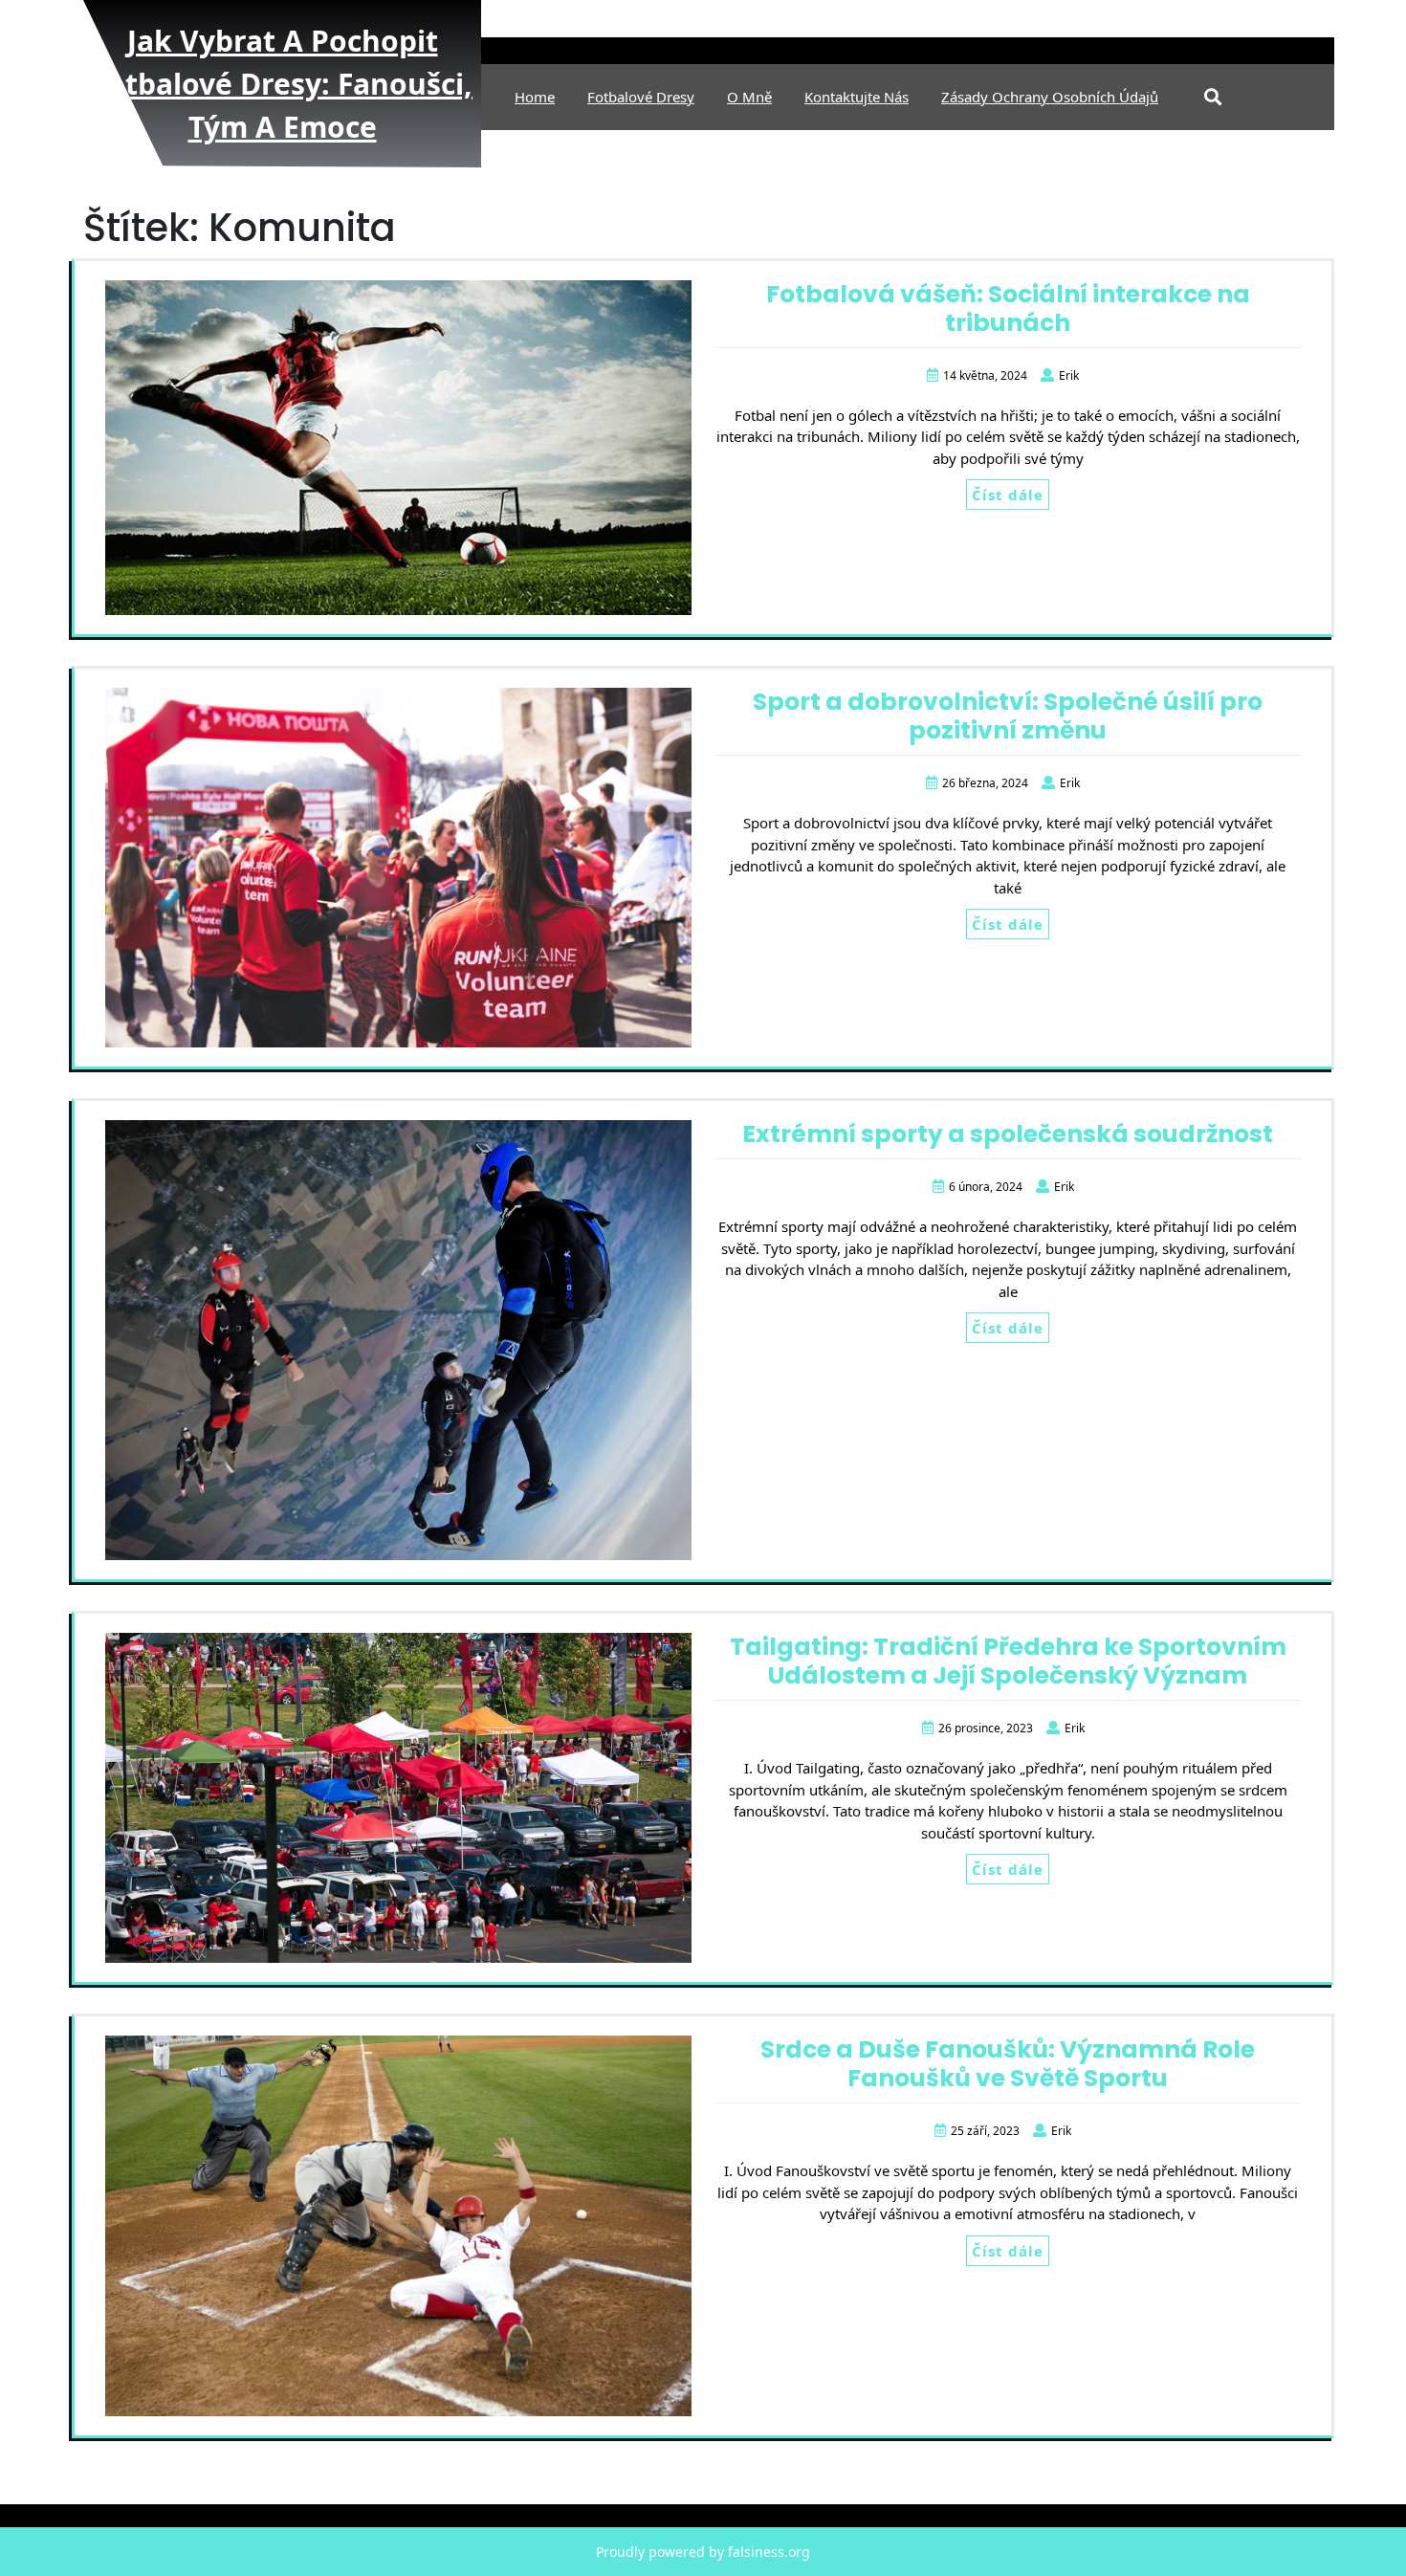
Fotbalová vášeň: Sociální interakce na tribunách (1008, 308)
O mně (749, 97)
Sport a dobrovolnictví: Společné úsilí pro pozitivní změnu (1008, 716)
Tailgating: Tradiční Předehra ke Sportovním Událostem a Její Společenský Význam (1008, 1661)
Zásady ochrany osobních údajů (1050, 97)
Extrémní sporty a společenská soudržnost (1008, 1134)
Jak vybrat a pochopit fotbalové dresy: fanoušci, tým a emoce (282, 84)
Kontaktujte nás (857, 97)
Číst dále (1008, 495)
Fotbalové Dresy (641, 97)
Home (535, 97)
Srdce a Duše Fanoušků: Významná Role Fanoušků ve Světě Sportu (1008, 2064)
